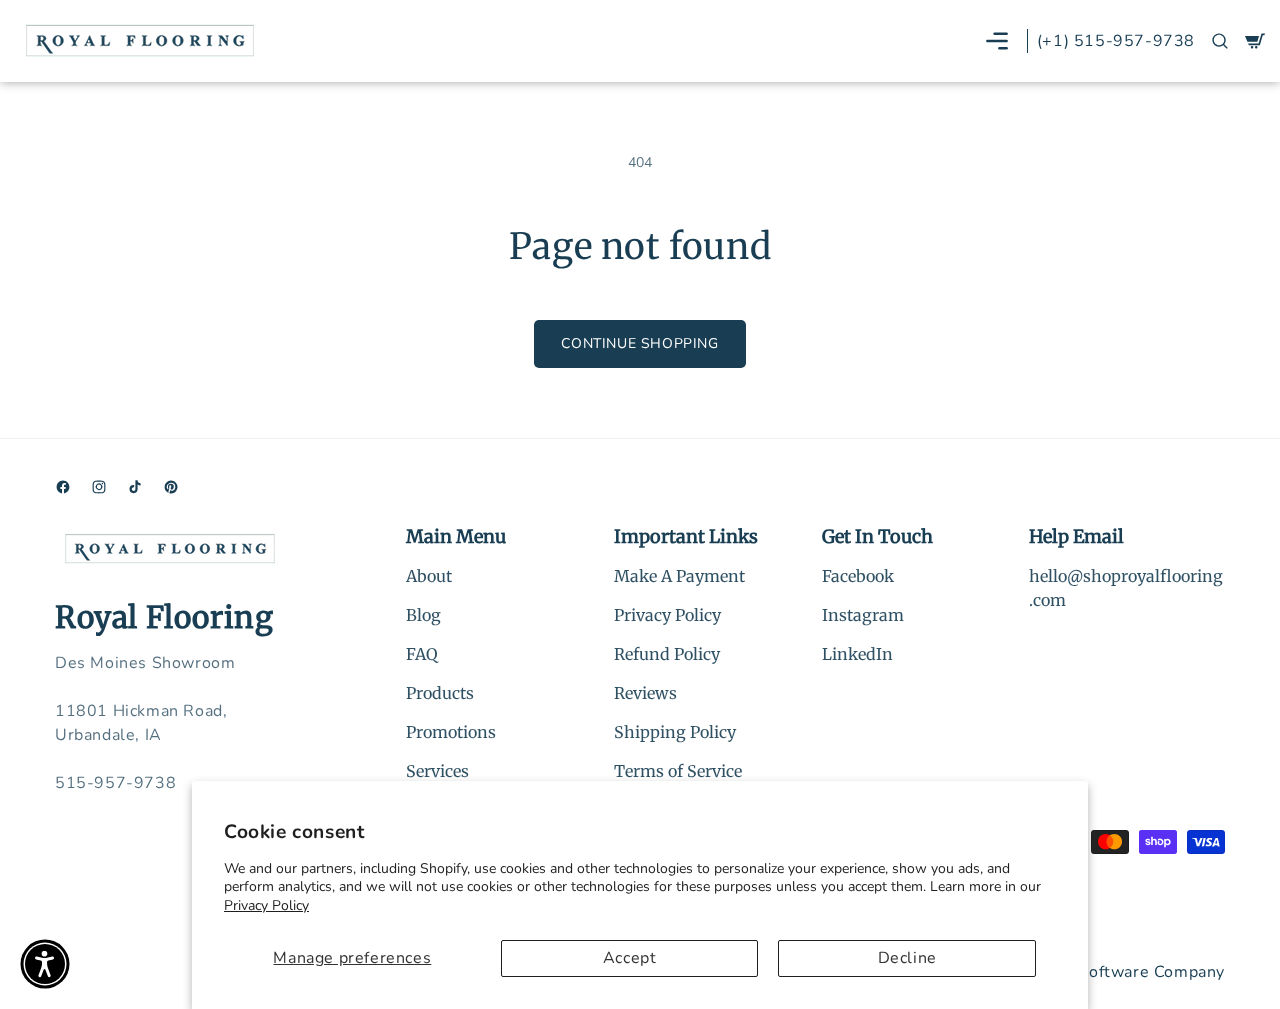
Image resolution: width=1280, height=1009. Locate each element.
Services (437, 771)
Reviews (645, 693)
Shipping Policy (675, 732)
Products (440, 693)
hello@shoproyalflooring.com (1126, 588)
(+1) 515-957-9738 (1116, 41)
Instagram (863, 615)
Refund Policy (667, 654)
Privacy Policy (266, 905)
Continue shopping (639, 343)
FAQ (422, 654)
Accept (630, 958)
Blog (423, 615)
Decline (907, 958)
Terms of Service (678, 771)
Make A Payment (679, 576)
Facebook (858, 576)
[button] (997, 41)
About (429, 576)
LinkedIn (857, 654)
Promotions (451, 732)
